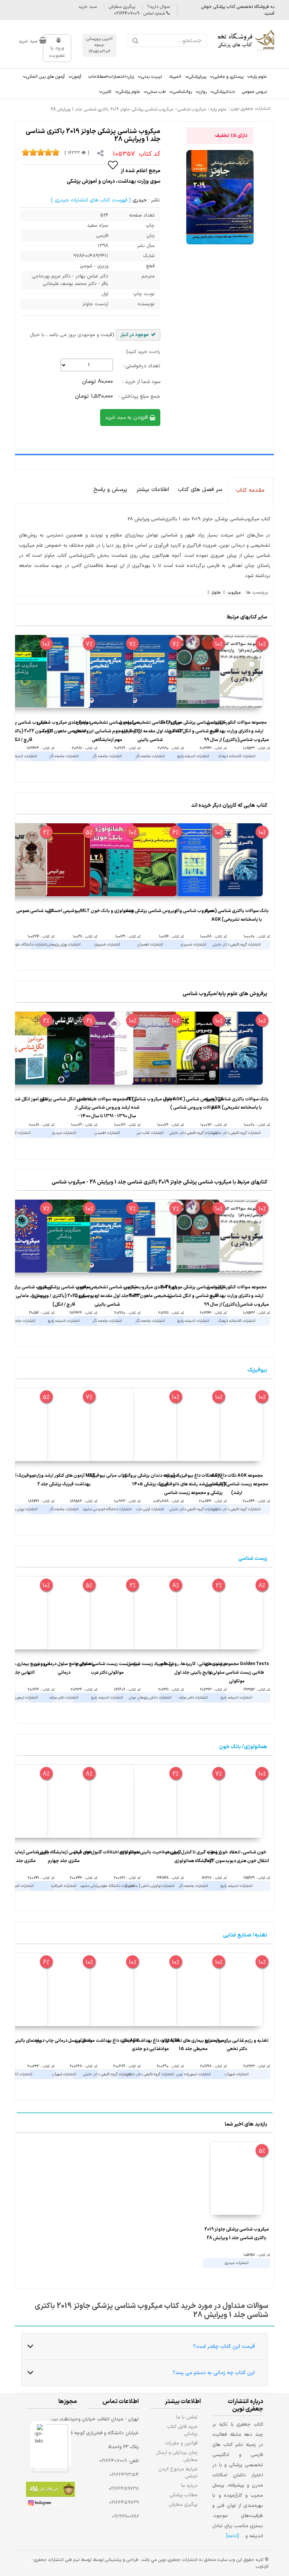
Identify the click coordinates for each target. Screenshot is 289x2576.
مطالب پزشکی (184, 2495)
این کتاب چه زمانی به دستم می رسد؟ (214, 2373)
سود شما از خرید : (141, 382)
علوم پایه (259, 77)
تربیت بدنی (151, 77)
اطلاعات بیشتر (153, 490)
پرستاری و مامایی (228, 77)
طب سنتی (156, 92)
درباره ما (189, 2486)
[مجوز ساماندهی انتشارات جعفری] (39, 2445)
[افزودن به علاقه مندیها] (113, 165)
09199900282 (125, 2517)
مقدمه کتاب (250, 490)
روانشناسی (182, 92)
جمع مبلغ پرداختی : (139, 396)
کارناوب (262, 2567)
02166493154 (124, 2475)
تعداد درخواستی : (141, 366)
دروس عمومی (254, 92)
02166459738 (124, 2489)
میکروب (234, 593)
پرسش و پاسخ (110, 490)
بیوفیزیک (257, 1370)
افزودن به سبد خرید (127, 417)
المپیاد (175, 77)
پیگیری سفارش (122, 7)
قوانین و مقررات (182, 2443)
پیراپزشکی (197, 77)
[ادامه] (233, 2536)
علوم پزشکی (129, 92)
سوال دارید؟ (158, 7)
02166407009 (113, 2461)
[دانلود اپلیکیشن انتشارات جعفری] (50, 2490)
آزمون (77, 77)
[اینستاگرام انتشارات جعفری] (45, 2504)
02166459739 (124, 2503)
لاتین (107, 92)
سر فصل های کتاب (200, 490)
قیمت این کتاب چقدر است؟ (224, 2346)
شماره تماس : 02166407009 (140, 14)
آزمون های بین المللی (46, 77)
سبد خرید (87, 7)
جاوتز (216, 593)
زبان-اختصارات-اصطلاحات (111, 77)
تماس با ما (187, 2417)
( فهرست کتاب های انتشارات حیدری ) (91, 200)
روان (203, 92)
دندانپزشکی (224, 92)
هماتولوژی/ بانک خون (243, 1747)
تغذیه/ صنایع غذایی (245, 1935)
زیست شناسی (253, 1558)
